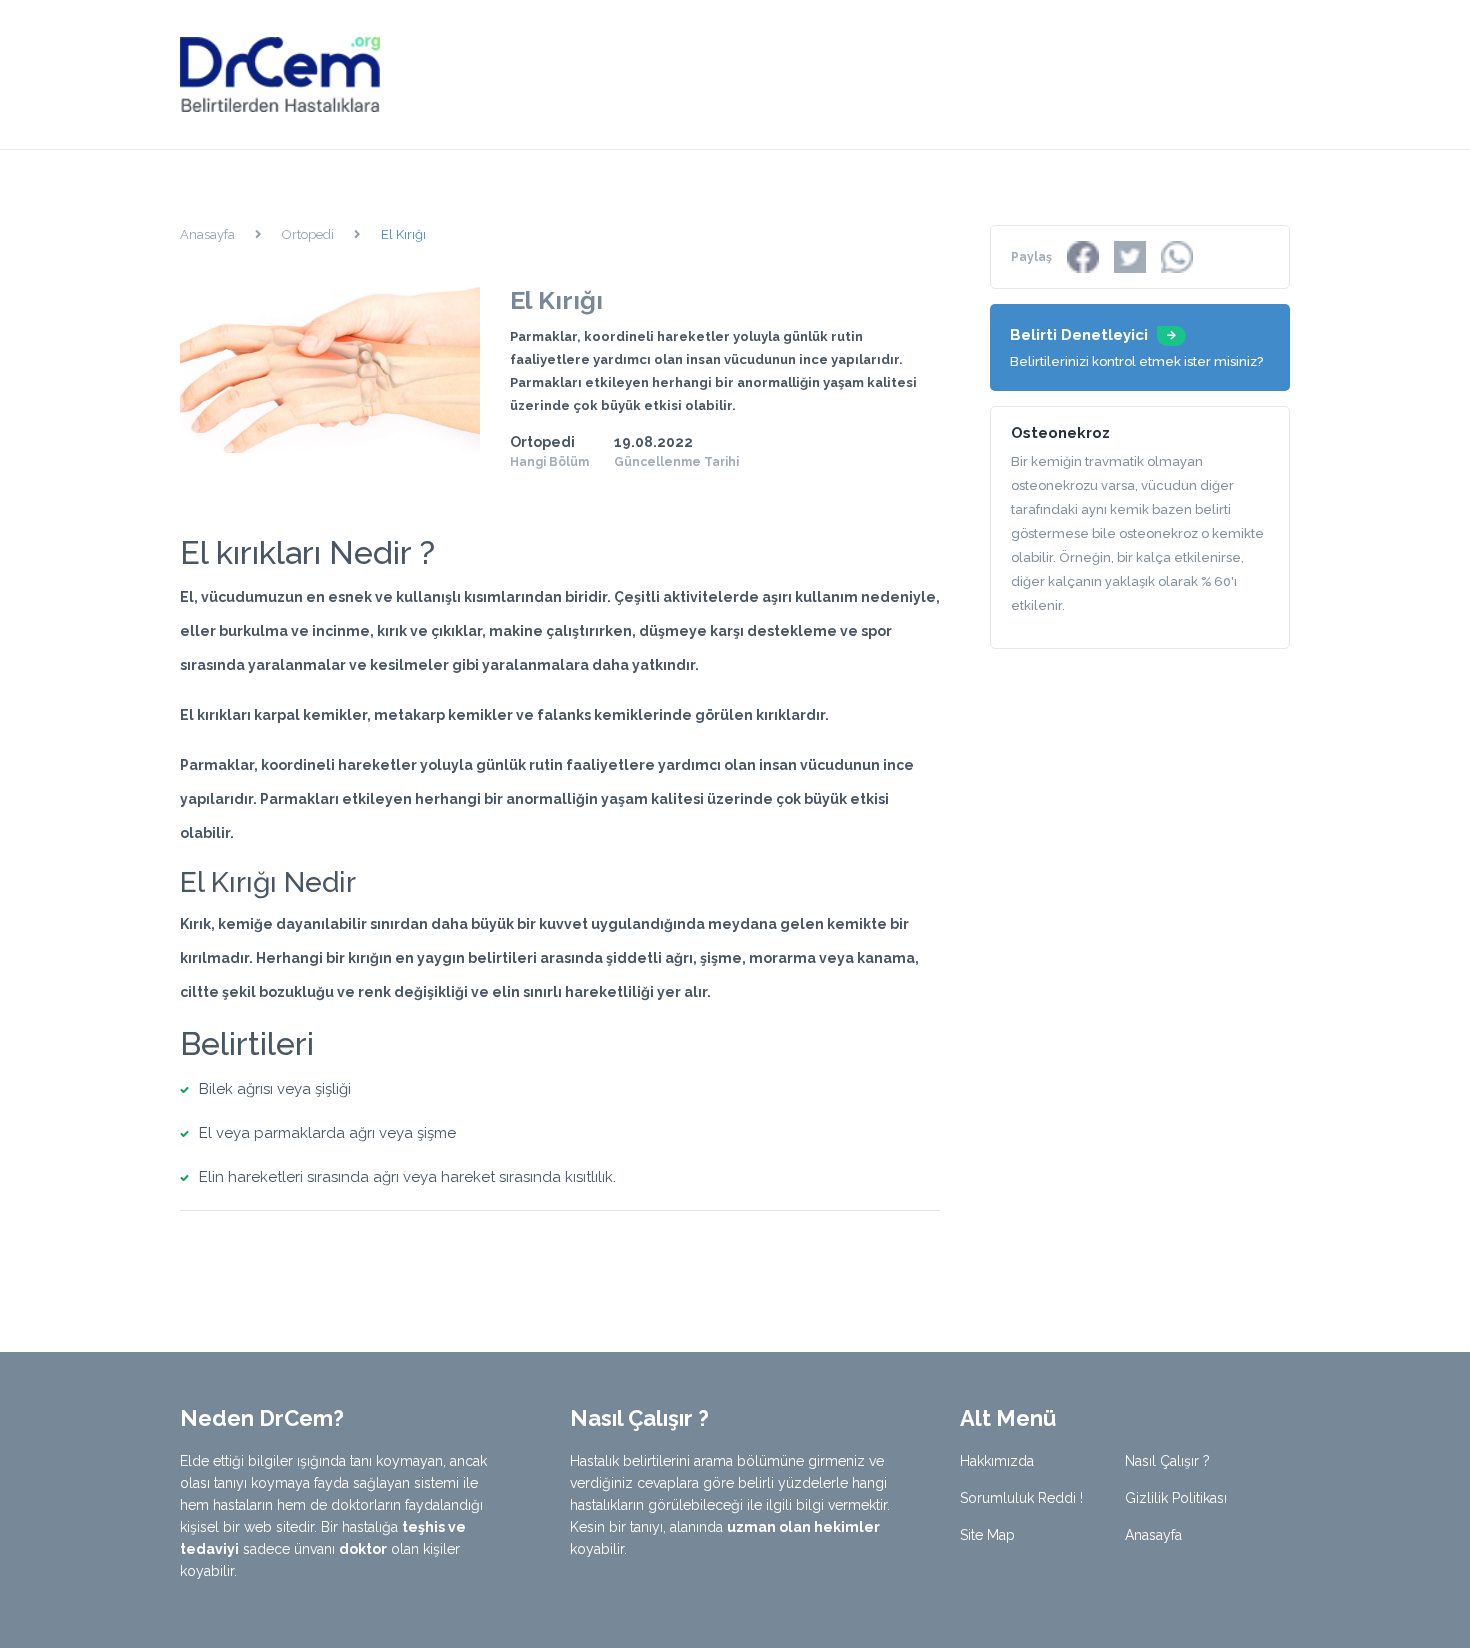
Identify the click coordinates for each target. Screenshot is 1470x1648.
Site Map (987, 1535)
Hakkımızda (997, 1461)
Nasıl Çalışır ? (1167, 1461)
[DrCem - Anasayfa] (280, 73)
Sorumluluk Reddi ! (1021, 1498)
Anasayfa (207, 234)
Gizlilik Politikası (1176, 1498)
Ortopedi (308, 234)
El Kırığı (403, 234)
